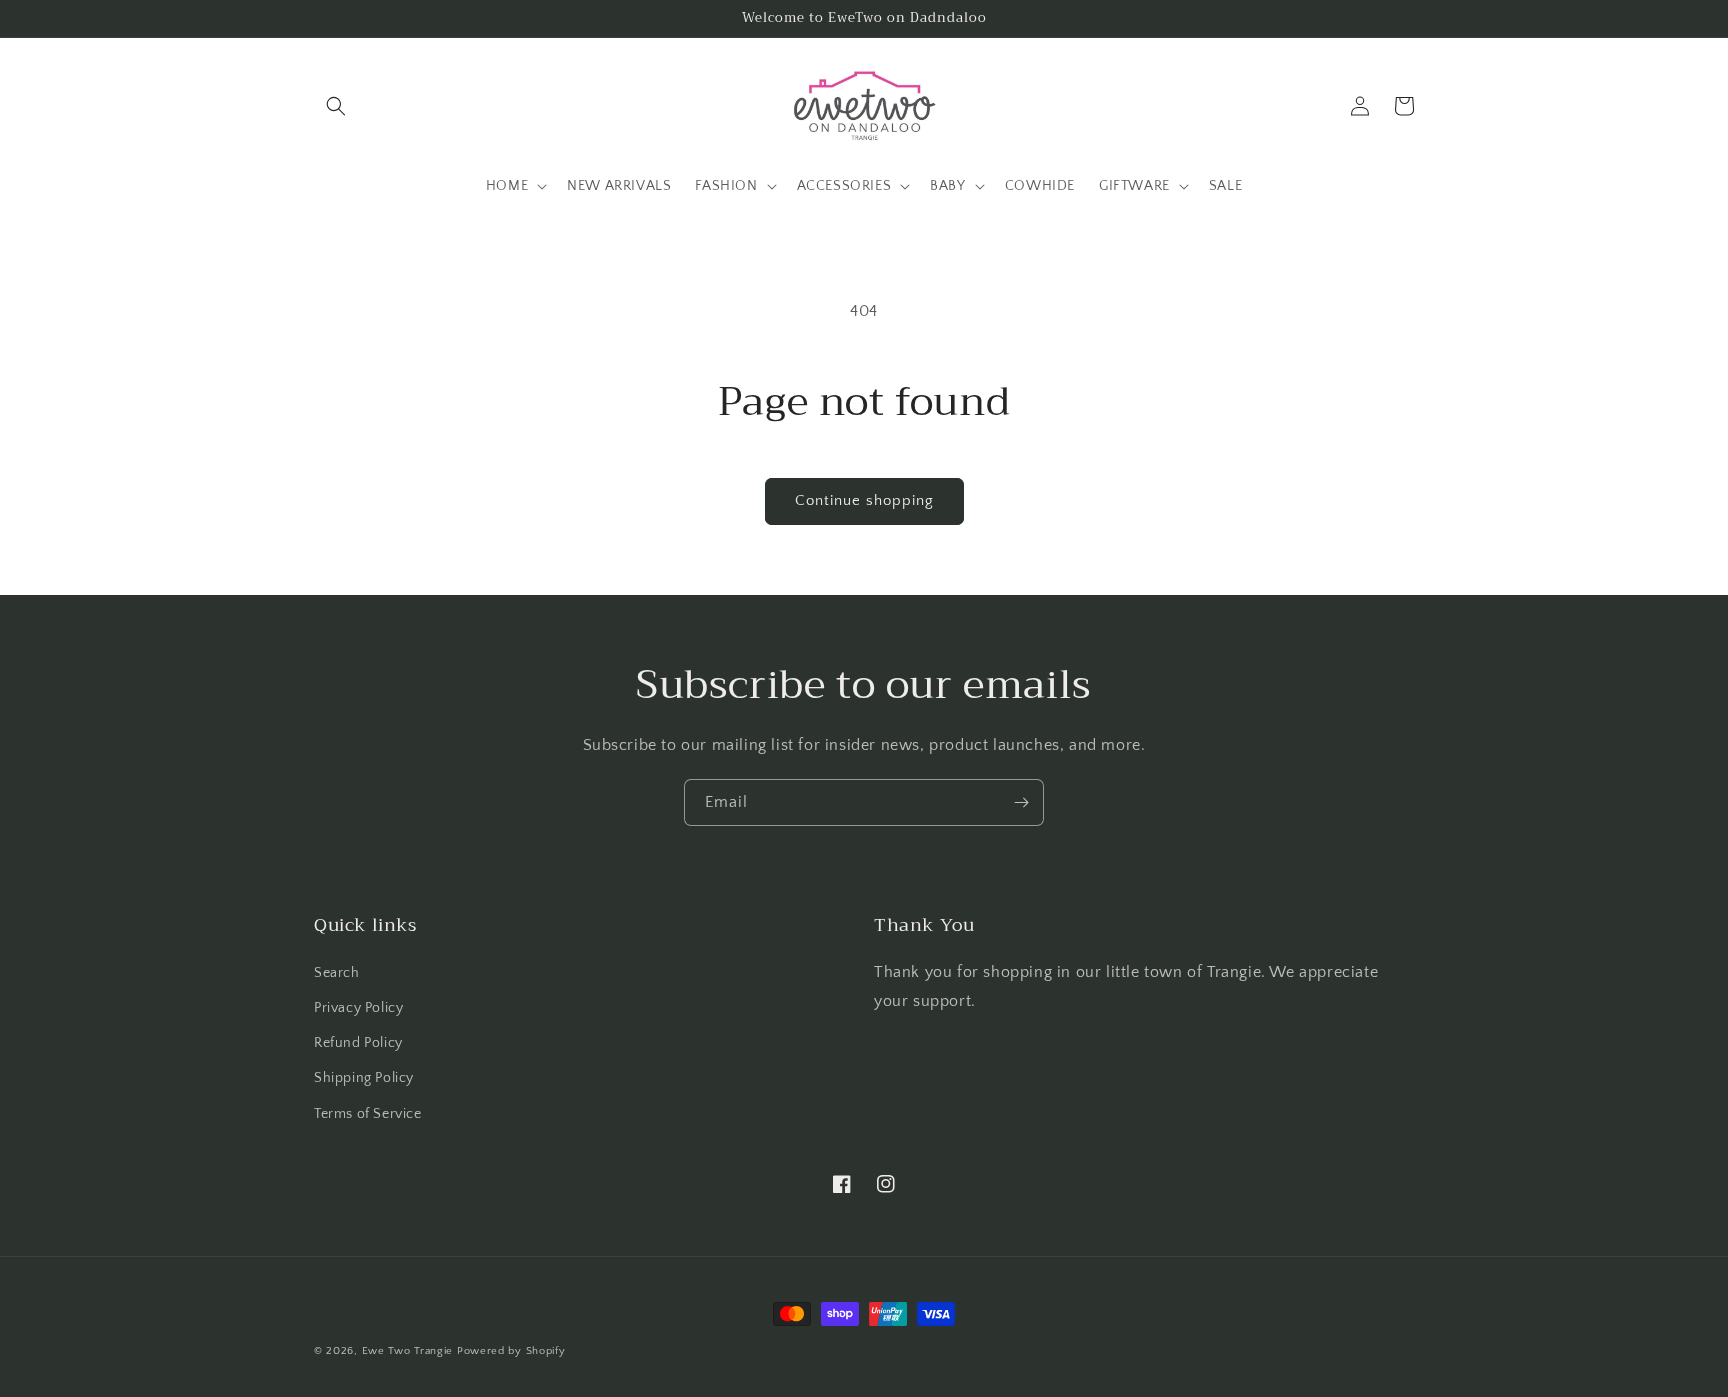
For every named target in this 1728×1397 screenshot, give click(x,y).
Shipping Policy (364, 1078)
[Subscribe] (1021, 802)
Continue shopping (864, 500)
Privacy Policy (358, 1008)
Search (337, 973)
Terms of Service (368, 1114)
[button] (336, 106)
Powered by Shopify (511, 1351)
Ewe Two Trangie (408, 1351)
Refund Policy (358, 1043)
